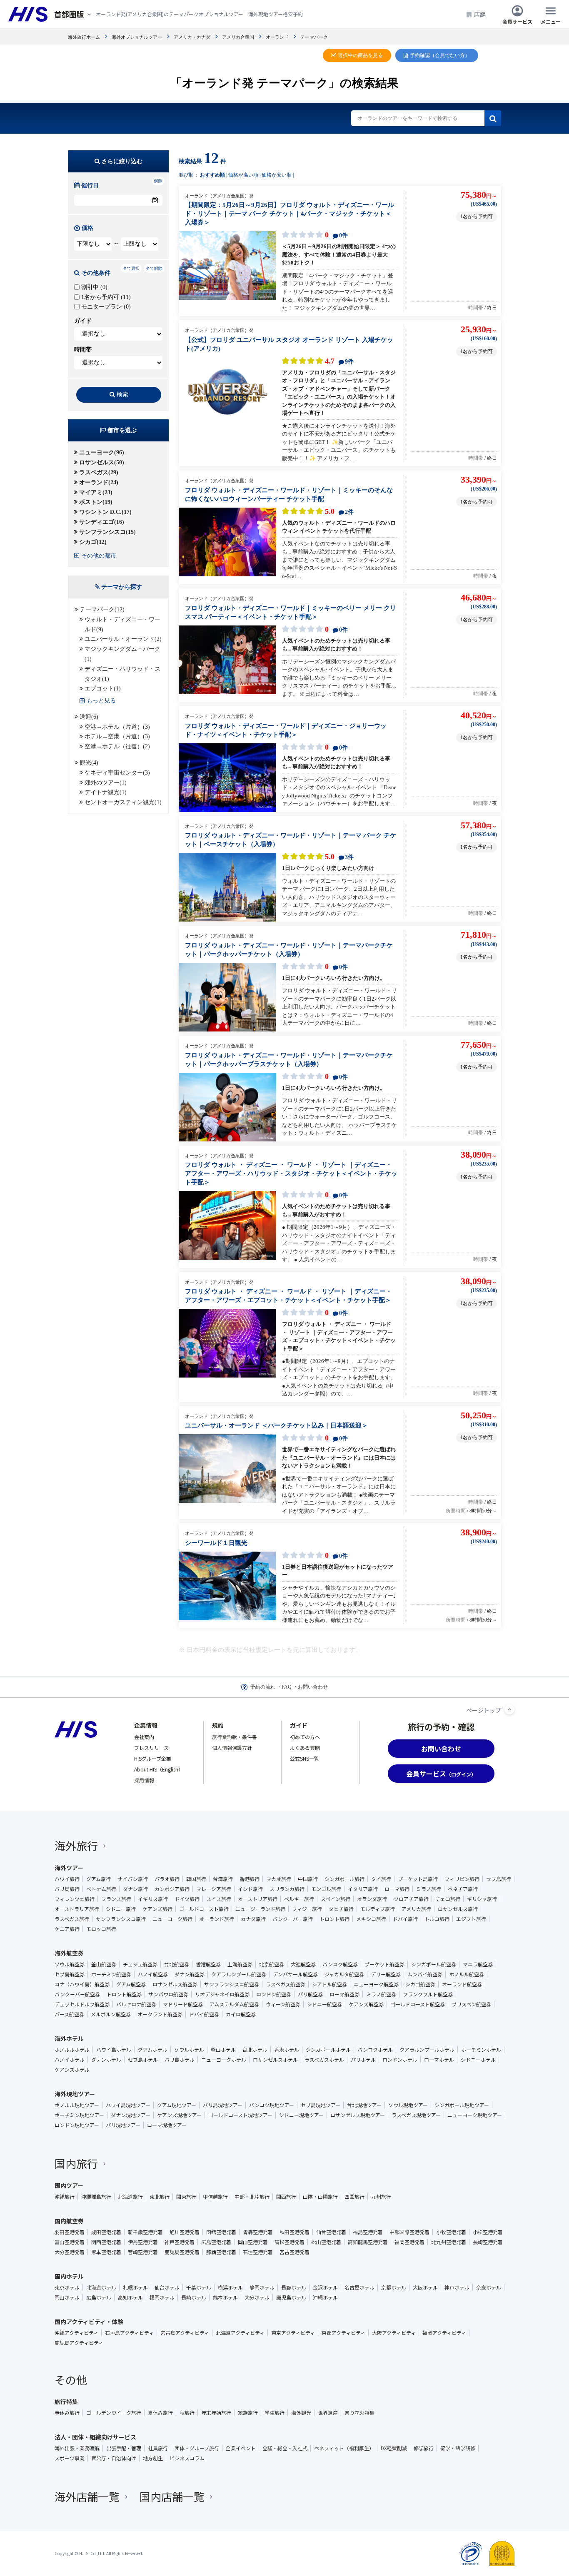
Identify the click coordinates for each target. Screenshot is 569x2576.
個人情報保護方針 (232, 1748)
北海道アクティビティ (240, 2333)
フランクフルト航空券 (428, 1994)
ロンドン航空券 (274, 1994)
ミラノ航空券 (381, 1994)
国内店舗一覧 (172, 2496)
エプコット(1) (103, 689)
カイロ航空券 (241, 2014)
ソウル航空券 (70, 1964)
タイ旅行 (381, 1879)
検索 (122, 395)
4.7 (338, 361)
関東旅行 (186, 2197)
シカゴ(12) (93, 542)
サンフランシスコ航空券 (232, 1984)
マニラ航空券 (478, 1964)
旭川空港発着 (185, 2232)
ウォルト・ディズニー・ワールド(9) (122, 624)
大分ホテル (257, 2297)
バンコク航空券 (340, 1964)
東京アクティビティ (293, 2333)
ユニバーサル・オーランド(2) (123, 639)
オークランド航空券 (160, 2014)
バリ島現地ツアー (223, 2105)
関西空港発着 (106, 2242)
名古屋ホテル (359, 2287)
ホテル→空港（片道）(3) (117, 736)
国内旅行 (76, 2163)
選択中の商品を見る (360, 55)
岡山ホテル (67, 2297)
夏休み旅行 (160, 2413)
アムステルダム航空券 (234, 2004)
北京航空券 (272, 1964)
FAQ (287, 1687)
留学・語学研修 (458, 2448)
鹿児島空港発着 (182, 2252)
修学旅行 (424, 2448)
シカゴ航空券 (420, 1984)
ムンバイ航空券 (425, 1974)
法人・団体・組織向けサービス (95, 2437)
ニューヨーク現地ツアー (475, 2115)
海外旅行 (76, 1845)
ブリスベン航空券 (471, 2004)
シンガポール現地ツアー (462, 2105)
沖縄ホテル (325, 2297)
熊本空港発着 (106, 2252)
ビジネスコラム (187, 2458)
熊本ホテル (225, 2297)
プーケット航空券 (384, 1964)
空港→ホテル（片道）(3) (117, 727)
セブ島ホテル (143, 2060)
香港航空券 (208, 1964)
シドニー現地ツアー (301, 2115)
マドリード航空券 (183, 2004)
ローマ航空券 (344, 1994)
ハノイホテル (70, 2060)
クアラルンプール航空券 (239, 1974)
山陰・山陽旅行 (320, 2197)
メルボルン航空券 (111, 2014)
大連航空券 (303, 1964)
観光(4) (89, 763)
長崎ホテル (194, 2297)
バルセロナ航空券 (136, 2004)
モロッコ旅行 (101, 1929)
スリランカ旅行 (287, 1889)
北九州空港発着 (449, 2242)
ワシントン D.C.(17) (105, 512)
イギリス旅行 (153, 1899)
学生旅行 (275, 2413)
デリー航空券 (386, 1974)
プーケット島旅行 (418, 1879)
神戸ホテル (457, 2287)
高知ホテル (130, 2297)
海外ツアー (69, 1868)
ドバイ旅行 (405, 1919)
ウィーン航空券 (283, 2004)
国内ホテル (69, 2276)
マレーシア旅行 (214, 1889)
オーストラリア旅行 (77, 1909)
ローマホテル (439, 2060)
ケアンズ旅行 (157, 1909)
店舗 (480, 14)
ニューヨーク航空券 (376, 1984)
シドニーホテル (478, 2060)
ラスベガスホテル (324, 2060)
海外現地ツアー (75, 2094)
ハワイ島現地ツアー (128, 2105)
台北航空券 (177, 1964)
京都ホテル (394, 2287)
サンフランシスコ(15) (107, 532)
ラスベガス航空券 (286, 1984)
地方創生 (153, 2458)
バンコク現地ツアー (272, 2105)
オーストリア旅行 (258, 1899)
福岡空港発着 (409, 2242)
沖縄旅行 (65, 2197)
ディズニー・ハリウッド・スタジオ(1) (122, 674)
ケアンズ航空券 (366, 2004)
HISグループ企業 (153, 1758)
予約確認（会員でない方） (440, 55)
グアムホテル (153, 2050)
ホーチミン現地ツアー (79, 2115)
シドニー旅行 (121, 1909)
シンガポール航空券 (434, 1964)
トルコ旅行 (437, 1919)
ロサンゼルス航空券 (175, 1984)
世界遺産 (328, 2413)
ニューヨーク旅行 (172, 1919)
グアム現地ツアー (177, 2105)
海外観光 (301, 2413)
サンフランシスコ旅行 (121, 1919)
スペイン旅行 (336, 1899)
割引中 (94, 287)
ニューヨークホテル (224, 2060)
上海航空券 (240, 1964)
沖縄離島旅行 (96, 2197)
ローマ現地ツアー (167, 2125)
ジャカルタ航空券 (344, 1974)
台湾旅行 (223, 1879)
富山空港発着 (70, 2242)
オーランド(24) (99, 482)
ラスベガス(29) (99, 472)
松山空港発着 (326, 2242)
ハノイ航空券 (153, 1974)
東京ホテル (67, 2287)
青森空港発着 (258, 2232)
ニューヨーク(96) (102, 452)
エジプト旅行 (471, 1919)
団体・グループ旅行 (197, 2448)
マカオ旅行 (279, 1879)
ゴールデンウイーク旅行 (114, 2413)
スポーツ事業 (70, 2458)
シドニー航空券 (324, 2004)
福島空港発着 (368, 2232)
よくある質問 (305, 1748)
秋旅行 (187, 2413)
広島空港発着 (216, 2242)
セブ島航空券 (70, 1974)
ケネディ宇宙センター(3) (117, 773)
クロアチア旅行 (411, 1899)
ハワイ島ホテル (114, 2050)
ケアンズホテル (72, 2070)
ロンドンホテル (400, 2060)
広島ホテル (99, 2297)
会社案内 (144, 1737)
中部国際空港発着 (409, 2232)
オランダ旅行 (372, 1899)
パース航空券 (69, 2014)
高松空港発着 (289, 2242)
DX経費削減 (394, 2448)
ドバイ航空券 (204, 2014)
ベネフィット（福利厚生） (344, 2448)
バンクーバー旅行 (293, 1919)
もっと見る (101, 701)
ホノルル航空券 (467, 1974)
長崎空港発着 (488, 2242)
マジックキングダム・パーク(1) (122, 654)
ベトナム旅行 (101, 1889)
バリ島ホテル (180, 2060)
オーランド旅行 (217, 1919)
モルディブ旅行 (378, 1909)
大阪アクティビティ (394, 2333)
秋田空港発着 (294, 2232)
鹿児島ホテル (291, 2297)
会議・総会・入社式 (285, 2448)
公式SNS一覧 (304, 1758)
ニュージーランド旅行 (260, 1909)
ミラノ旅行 (429, 1889)
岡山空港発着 (253, 2242)
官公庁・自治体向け (114, 2458)
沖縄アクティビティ (76, 2333)
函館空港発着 (221, 2232)
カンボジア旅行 (172, 1889)
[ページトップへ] (509, 1709)
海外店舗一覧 (87, 2496)
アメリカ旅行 (416, 1909)
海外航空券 (69, 1953)
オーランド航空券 (462, 1984)
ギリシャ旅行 (482, 1899)
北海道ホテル (101, 2287)
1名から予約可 (105, 297)
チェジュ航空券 (140, 1964)
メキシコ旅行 (371, 1919)
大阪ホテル (425, 2287)
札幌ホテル (135, 2287)
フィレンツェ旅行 (75, 1899)
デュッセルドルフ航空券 (82, 2004)
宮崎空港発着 (143, 2252)
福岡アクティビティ (444, 2333)
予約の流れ (263, 1687)
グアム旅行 (99, 1879)
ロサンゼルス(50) (102, 462)
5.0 (338, 512)
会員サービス (517, 21)
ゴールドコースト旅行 (204, 1909)
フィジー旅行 (307, 1909)
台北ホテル (255, 2050)
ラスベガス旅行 (72, 1919)
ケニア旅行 (67, 1929)
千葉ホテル (199, 2287)
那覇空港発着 (221, 2252)
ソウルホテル (189, 2050)
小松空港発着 (488, 2232)
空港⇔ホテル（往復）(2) (117, 746)
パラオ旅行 (167, 1879)
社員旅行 (158, 2448)
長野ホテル (294, 2287)
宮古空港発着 (294, 2252)
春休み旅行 (67, 2413)
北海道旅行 (130, 2197)
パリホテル (363, 2060)
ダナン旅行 (135, 1889)
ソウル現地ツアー (408, 2105)
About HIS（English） (159, 1769)
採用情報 (144, 1780)
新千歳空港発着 (145, 2232)
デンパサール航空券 (295, 1974)
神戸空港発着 (180, 2242)
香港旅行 (250, 1879)
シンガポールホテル (328, 2050)
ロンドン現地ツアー (77, 2125)
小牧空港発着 (451, 2232)
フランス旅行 (116, 1899)
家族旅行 (248, 2413)
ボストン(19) (96, 502)
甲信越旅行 (215, 2197)
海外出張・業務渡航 (77, 2448)
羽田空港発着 (70, 2232)
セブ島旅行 (499, 1879)
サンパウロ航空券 (168, 1994)
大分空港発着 (70, 2252)
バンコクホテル (375, 2050)
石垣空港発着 (258, 2252)
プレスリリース (151, 1748)
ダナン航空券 (190, 1974)
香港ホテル (287, 2050)
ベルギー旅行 (299, 1899)
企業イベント (241, 2448)
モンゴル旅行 (326, 1889)
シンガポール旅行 (344, 1879)
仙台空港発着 (331, 2232)
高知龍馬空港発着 (368, 2242)
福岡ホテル (162, 2297)
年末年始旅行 (216, 2413)
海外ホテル (69, 2038)
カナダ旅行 (253, 1919)
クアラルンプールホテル (427, 2050)
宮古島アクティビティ (185, 2333)
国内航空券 (69, 2221)
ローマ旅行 (397, 1889)
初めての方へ (305, 1737)
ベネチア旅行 (463, 1889)
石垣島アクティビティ (129, 2333)
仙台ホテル (167, 2287)
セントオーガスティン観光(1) (123, 802)
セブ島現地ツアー (321, 2105)
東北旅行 (160, 2197)
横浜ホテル (230, 2287)
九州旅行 (381, 2197)
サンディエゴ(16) (102, 522)
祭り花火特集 (359, 2413)
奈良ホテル (489, 2287)
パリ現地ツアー (123, 2125)
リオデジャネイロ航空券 (222, 1994)
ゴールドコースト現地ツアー (240, 2115)
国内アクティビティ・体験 (89, 2322)
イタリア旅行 (363, 1889)
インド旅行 (250, 1889)
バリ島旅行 (67, 1889)
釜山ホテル (223, 2050)
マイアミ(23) (96, 492)
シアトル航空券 (329, 1984)
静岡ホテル (262, 2287)
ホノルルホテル (72, 2050)
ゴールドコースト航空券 (418, 2004)
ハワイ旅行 (67, 1879)
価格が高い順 (243, 175)
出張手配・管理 (124, 2448)
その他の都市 (99, 556)
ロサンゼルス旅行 (458, 1909)
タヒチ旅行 (341, 1909)
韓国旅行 (196, 1879)
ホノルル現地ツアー (77, 2105)
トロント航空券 (124, 1994)
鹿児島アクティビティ (79, 2343)
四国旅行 (354, 2197)
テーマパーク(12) (102, 609)
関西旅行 (286, 2197)
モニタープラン (105, 307)
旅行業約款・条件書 (235, 1737)
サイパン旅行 (133, 1879)
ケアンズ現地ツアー (179, 2115)
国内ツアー (69, 2185)
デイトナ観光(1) (106, 792)
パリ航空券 (310, 1994)
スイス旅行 (219, 1899)
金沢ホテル (325, 2287)
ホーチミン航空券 (111, 1974)
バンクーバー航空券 (77, 1994)
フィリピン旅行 (462, 1879)
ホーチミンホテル (481, 2050)
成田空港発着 (106, 2232)
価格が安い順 (277, 175)
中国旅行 (308, 1879)
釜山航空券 (104, 1964)
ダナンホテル (106, 2060)
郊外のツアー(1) (106, 783)
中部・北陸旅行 (252, 2197)
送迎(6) (89, 717)
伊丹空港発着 (143, 2242)
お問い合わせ (313, 1687)
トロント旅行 (334, 1919)
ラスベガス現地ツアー (416, 2115)
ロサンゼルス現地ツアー (358, 2115)
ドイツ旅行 (187, 1899)
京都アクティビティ (343, 2333)
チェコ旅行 (448, 1899)
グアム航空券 (131, 1984)
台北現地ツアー (364, 2105)
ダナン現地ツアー (131, 2115)
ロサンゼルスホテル (275, 2060)
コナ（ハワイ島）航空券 (82, 1984)
